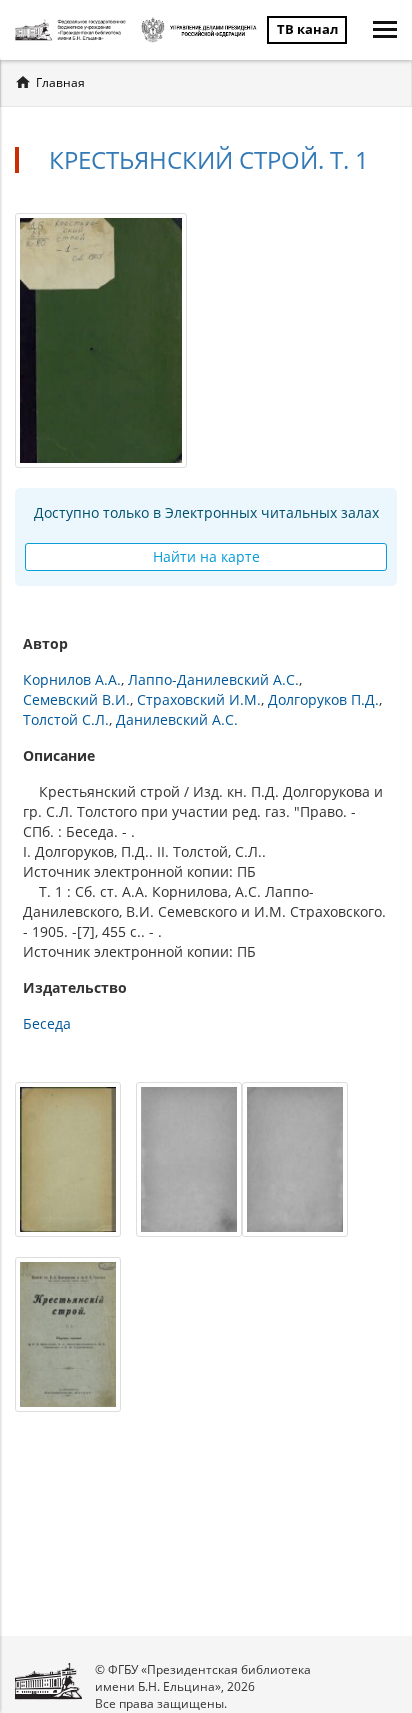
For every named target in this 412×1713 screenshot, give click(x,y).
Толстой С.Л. (66, 719)
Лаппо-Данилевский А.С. (213, 679)
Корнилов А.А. (72, 679)
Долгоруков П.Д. (323, 699)
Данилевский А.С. (177, 719)
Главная (60, 82)
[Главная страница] (73, 30)
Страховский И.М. (199, 699)
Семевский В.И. (76, 699)
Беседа (47, 1023)
